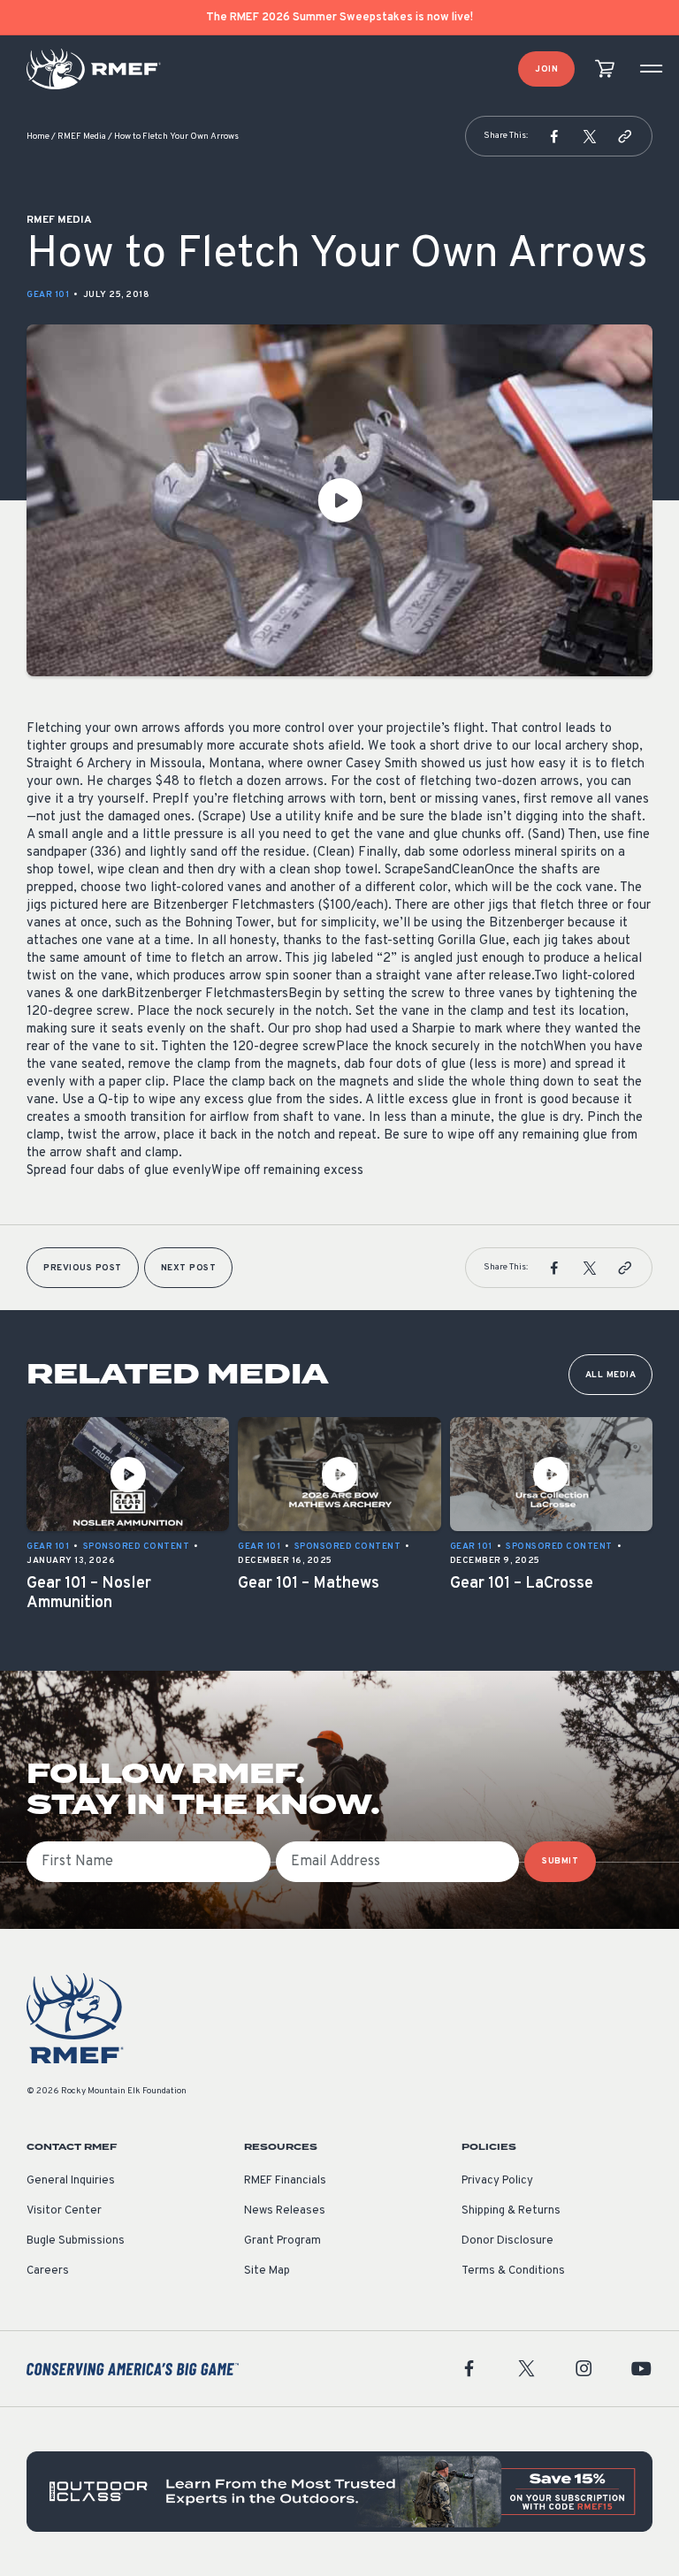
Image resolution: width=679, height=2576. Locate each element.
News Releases (285, 2211)
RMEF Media (82, 137)
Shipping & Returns (511, 2211)
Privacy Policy (497, 2181)
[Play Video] (339, 500)
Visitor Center (64, 2211)
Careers (48, 2271)
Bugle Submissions (76, 2241)
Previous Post (83, 1268)
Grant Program (282, 2241)
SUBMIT (560, 1861)
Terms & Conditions (513, 2271)
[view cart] (605, 69)
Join (546, 69)
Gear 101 (48, 295)
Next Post (189, 1268)
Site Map (267, 2271)
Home (38, 137)
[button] (554, 136)
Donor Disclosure (507, 2241)
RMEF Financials (285, 2181)
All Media (611, 1375)
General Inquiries (71, 2181)
